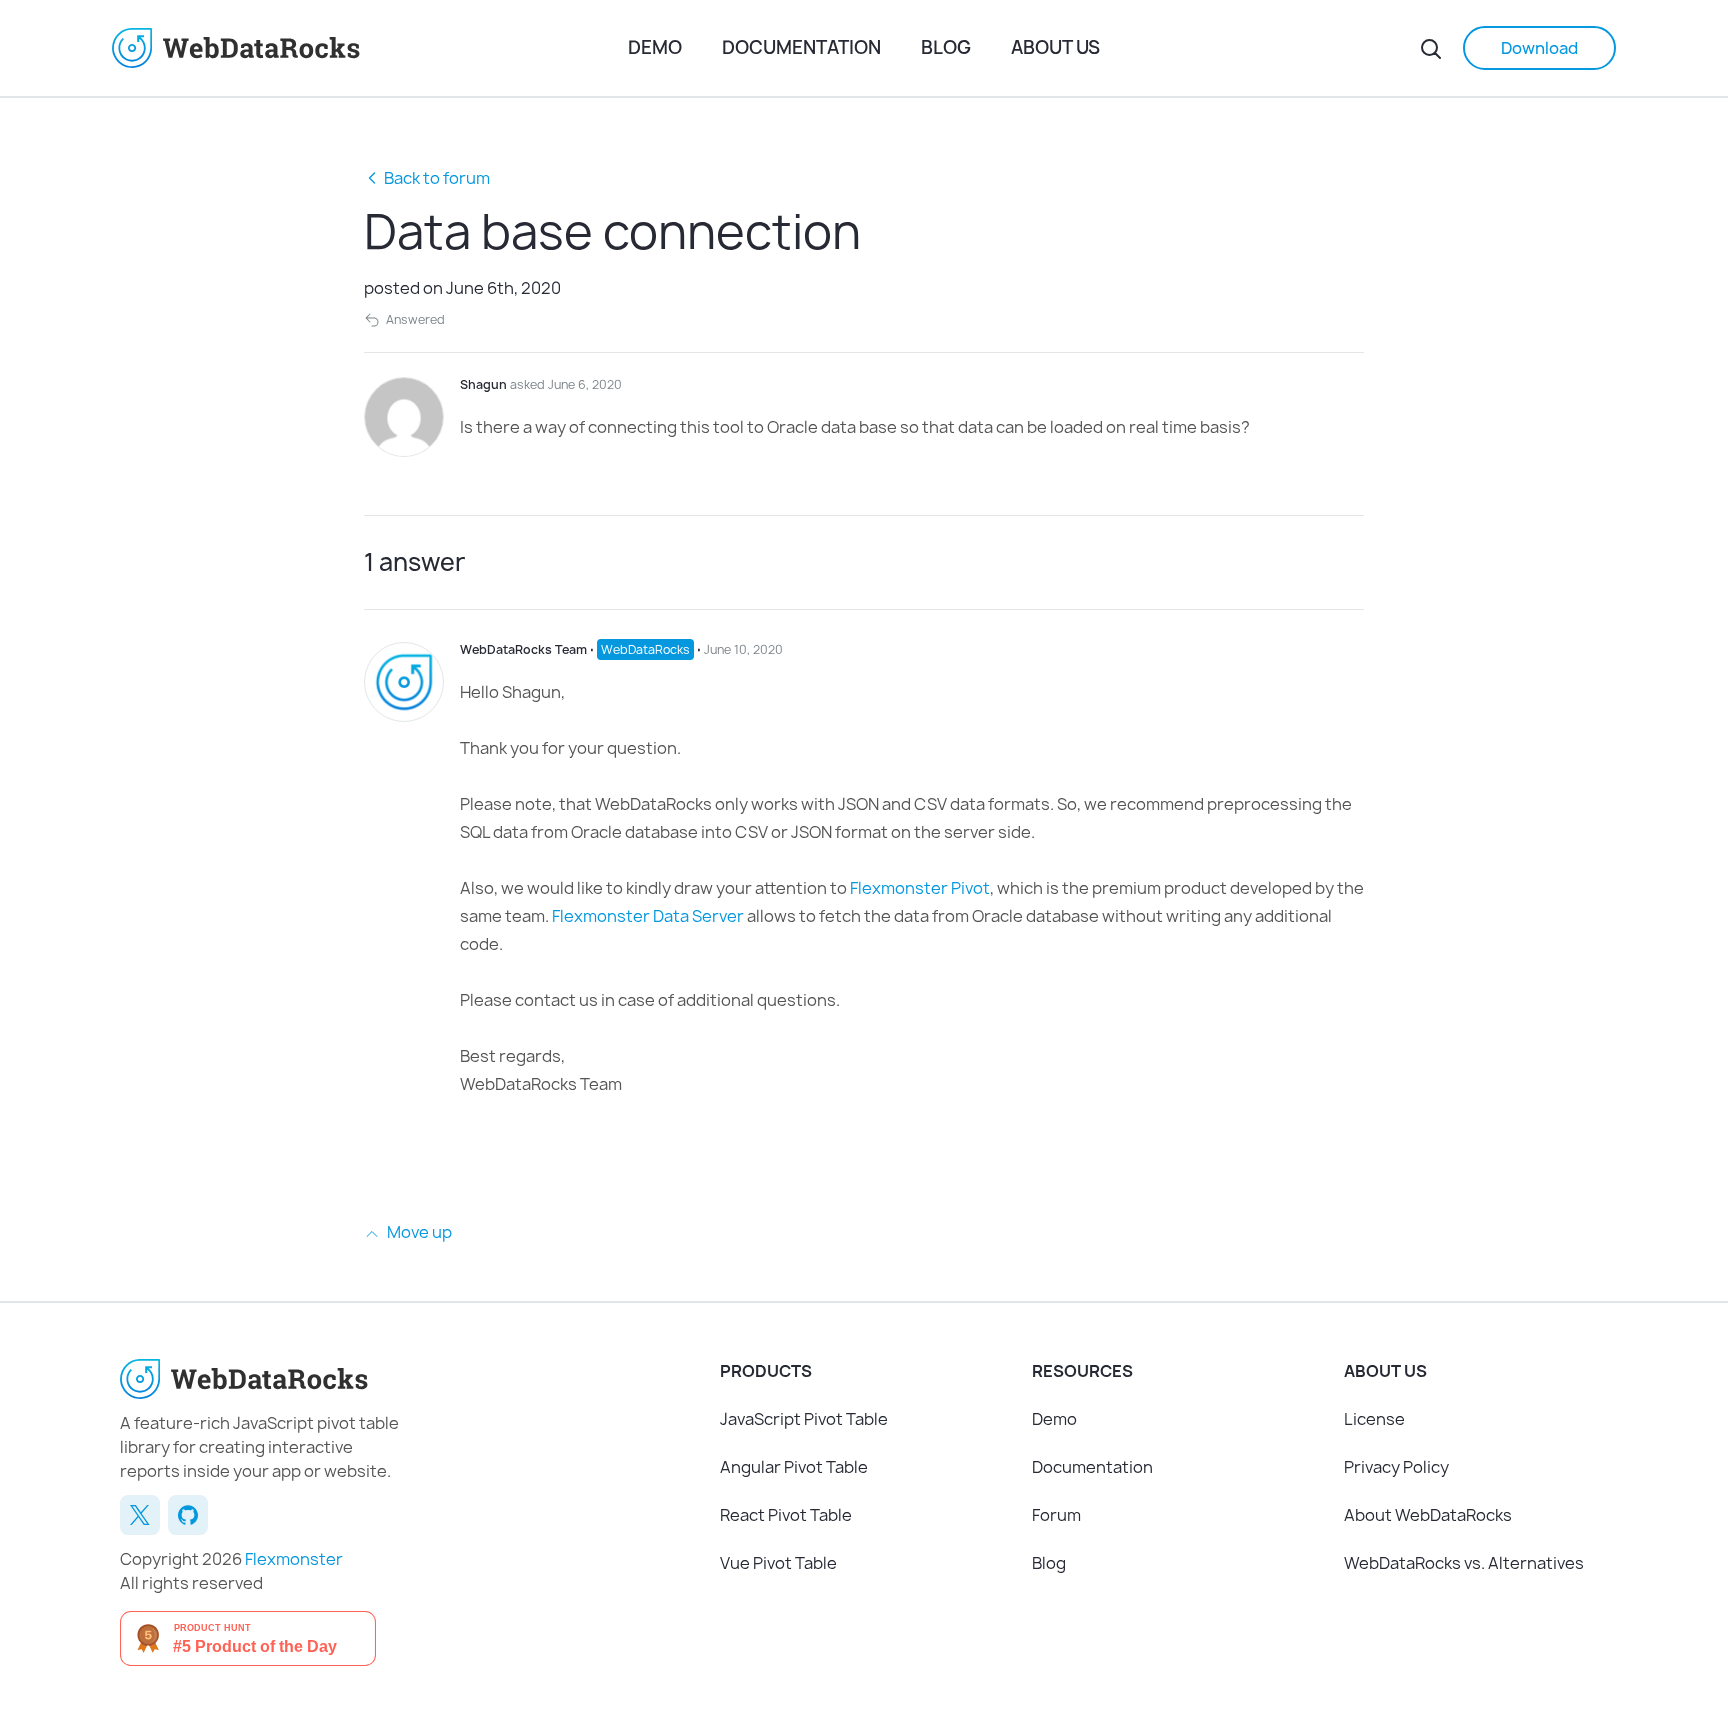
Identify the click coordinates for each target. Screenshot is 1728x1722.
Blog (946, 47)
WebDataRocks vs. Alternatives (1464, 1563)
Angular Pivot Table (794, 1467)
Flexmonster (294, 1559)
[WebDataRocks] (362, 48)
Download (1539, 48)
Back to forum (437, 178)
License (1374, 1419)
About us (1055, 47)
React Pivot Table (786, 1515)
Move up (418, 1232)
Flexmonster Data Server (648, 916)
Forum (1056, 1515)
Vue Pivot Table (778, 1563)
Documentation (801, 47)
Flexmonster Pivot (920, 888)
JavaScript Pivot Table (804, 1419)
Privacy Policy (1396, 1467)
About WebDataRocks (1428, 1515)
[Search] (1431, 48)
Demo (655, 47)
